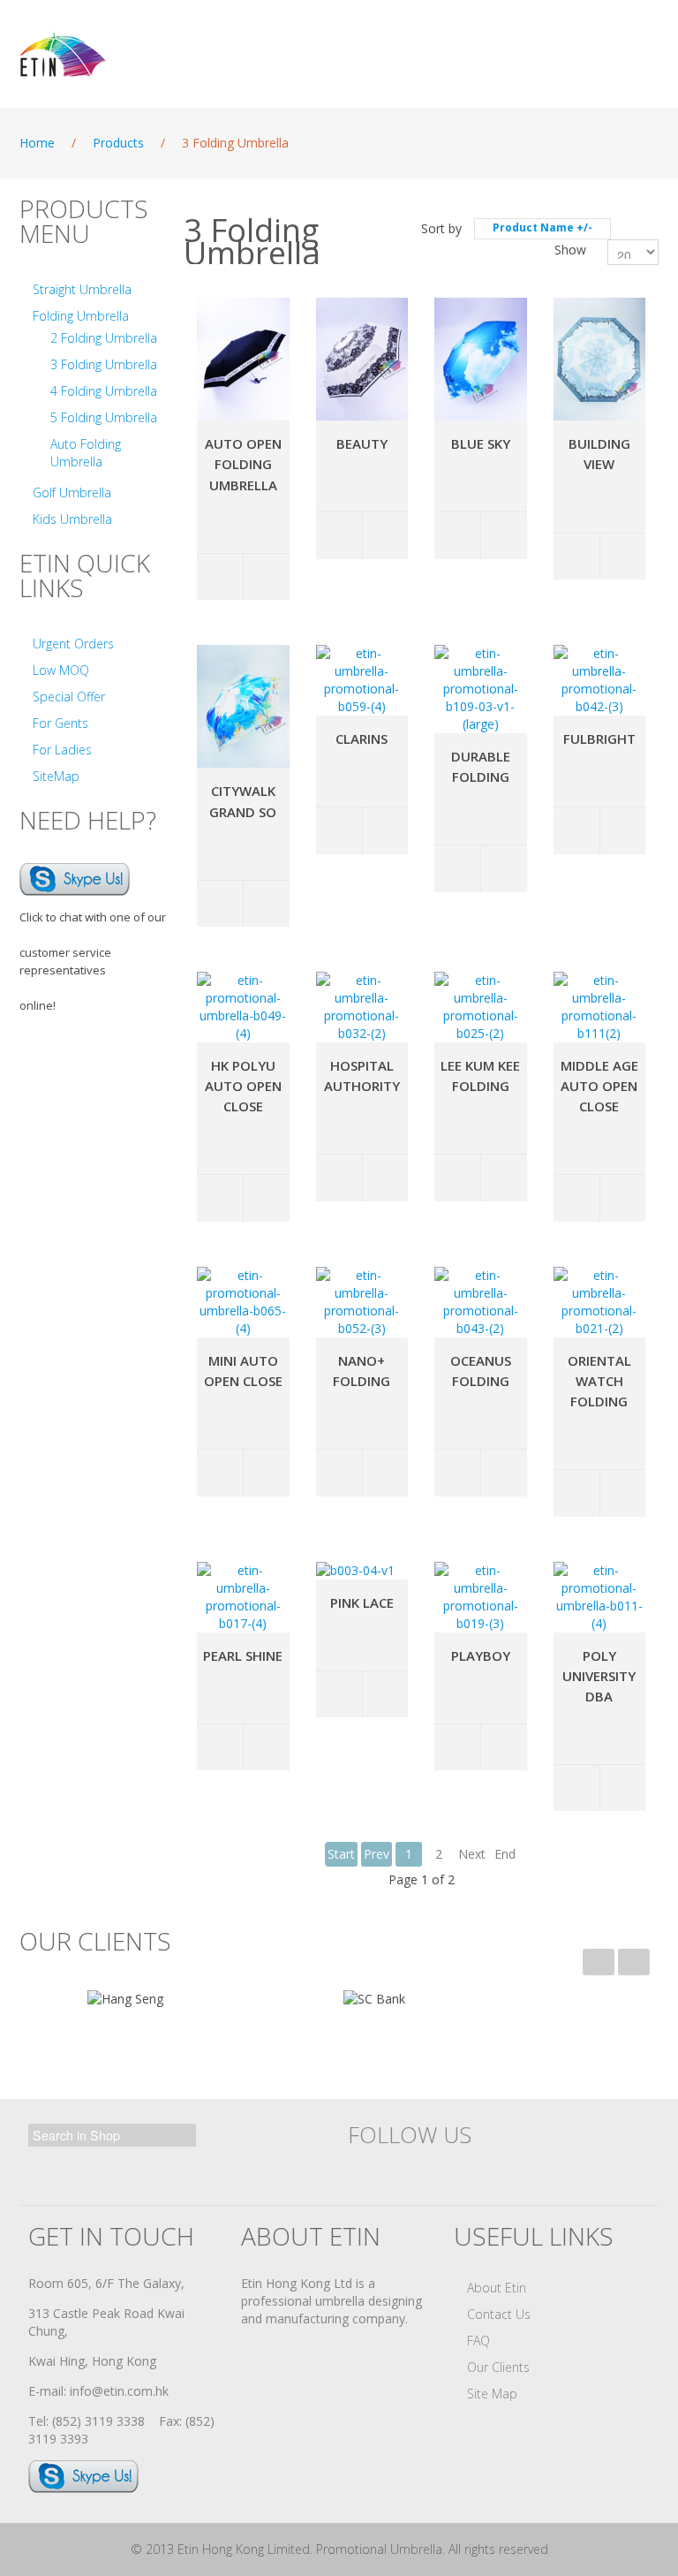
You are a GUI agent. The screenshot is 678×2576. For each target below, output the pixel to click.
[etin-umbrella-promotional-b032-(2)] (362, 1007)
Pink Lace (362, 1602)
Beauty (362, 443)
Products (118, 143)
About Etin (497, 2288)
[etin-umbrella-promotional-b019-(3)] (481, 1597)
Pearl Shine (243, 1655)
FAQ (478, 2341)
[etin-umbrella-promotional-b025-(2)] (481, 1007)
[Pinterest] (521, 2170)
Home (37, 143)
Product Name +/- (542, 227)
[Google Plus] (443, 2170)
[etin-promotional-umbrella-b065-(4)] (243, 1302)
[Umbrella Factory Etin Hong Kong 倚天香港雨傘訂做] (120, 54)
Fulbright (599, 739)
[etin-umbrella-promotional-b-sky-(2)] (481, 359)
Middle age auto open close (599, 1086)
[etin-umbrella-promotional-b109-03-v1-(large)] (481, 689)
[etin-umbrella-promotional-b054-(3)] (243, 359)
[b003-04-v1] (355, 1571)
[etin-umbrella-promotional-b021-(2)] (600, 1302)
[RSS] (560, 2170)
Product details (266, 577)
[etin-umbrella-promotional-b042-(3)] (600, 680)
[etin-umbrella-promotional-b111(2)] (600, 1007)
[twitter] (404, 2170)
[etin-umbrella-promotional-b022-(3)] (600, 359)
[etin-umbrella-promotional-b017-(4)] (243, 1597)
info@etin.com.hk (119, 2391)
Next (472, 1854)
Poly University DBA (599, 1676)
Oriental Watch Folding (599, 1381)
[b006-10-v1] (243, 706)
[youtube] (482, 2170)
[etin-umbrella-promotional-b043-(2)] (481, 1302)
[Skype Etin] (75, 878)
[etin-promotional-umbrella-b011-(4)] (600, 1597)
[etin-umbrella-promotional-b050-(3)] (362, 359)
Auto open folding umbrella (243, 464)
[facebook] (365, 2170)
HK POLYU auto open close (243, 1086)
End (505, 1854)
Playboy (481, 1655)
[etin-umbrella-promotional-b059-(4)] (362, 680)
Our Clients (498, 2367)
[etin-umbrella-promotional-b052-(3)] (362, 1302)
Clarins (362, 739)
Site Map (492, 2394)
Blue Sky (481, 443)
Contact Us (499, 2314)
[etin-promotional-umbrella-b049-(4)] (243, 1007)
